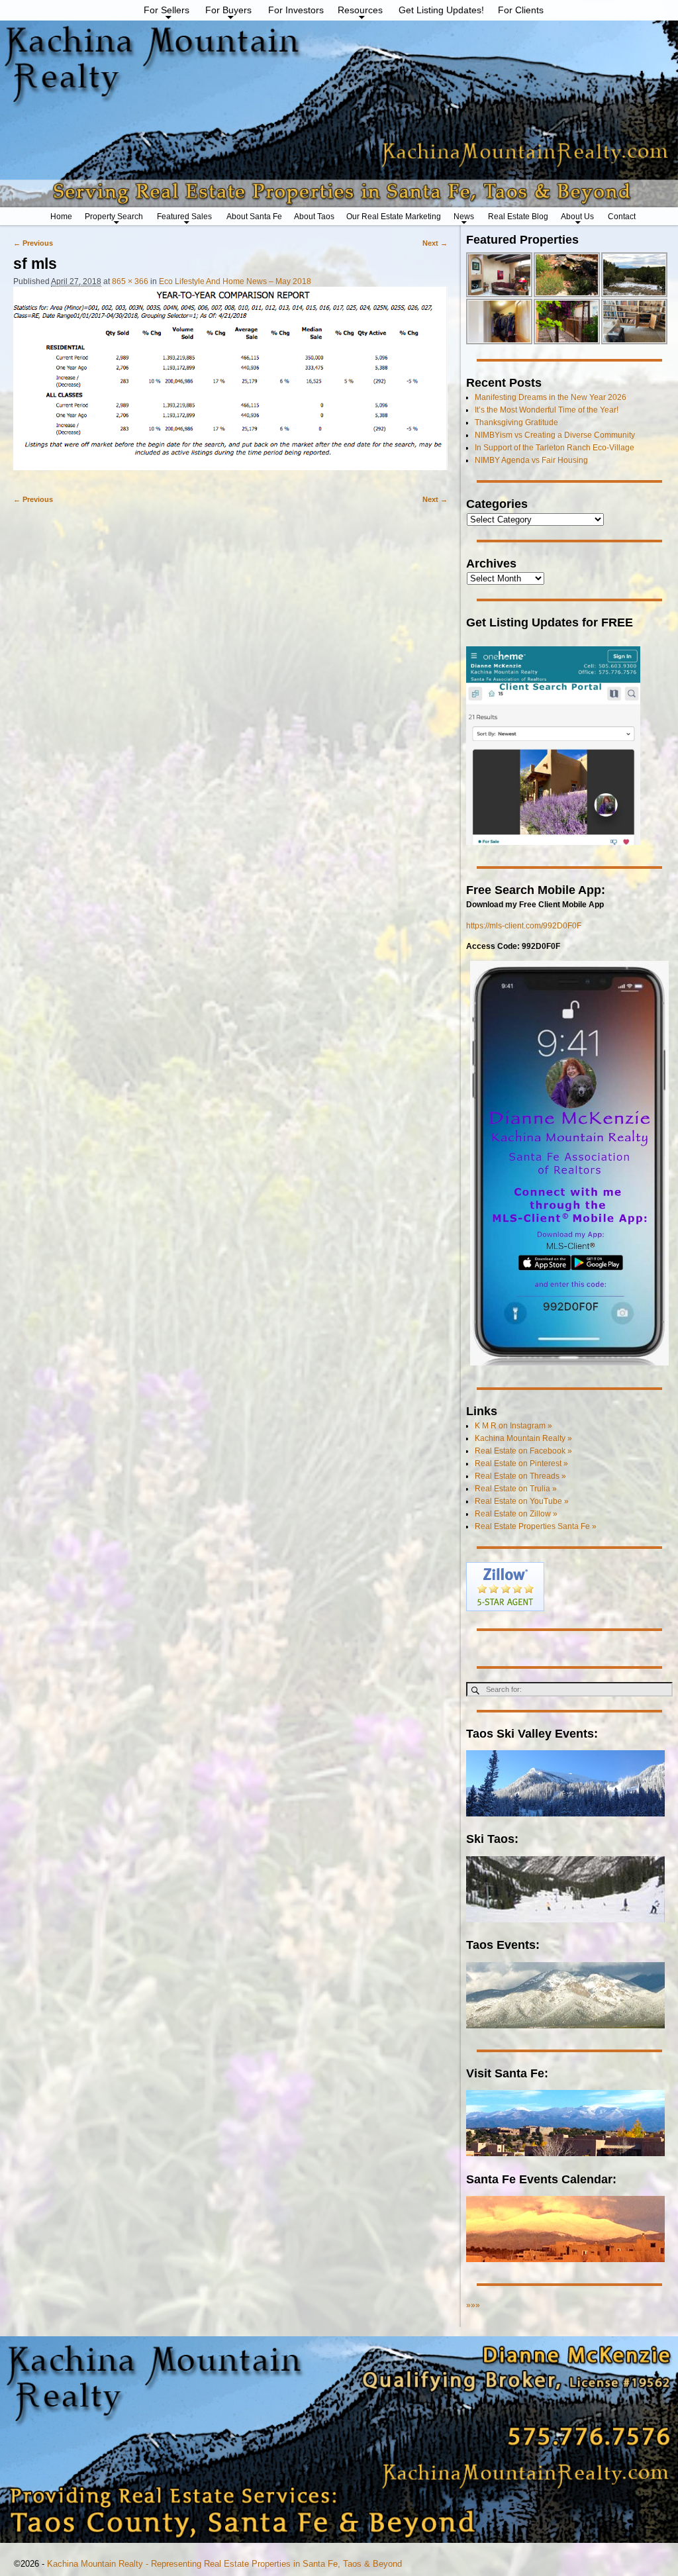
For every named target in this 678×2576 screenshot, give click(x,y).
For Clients (521, 10)
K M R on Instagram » (513, 1426)
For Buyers (228, 10)
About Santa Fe (254, 217)
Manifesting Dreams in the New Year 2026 (551, 397)
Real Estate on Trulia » (516, 1489)
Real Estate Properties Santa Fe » (536, 1526)
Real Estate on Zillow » (516, 1514)
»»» (473, 2305)
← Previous (33, 243)
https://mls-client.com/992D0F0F (524, 926)
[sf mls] (230, 385)
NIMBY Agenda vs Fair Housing (531, 460)
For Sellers (167, 10)
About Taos (314, 217)
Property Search (114, 217)
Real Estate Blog (518, 217)
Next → (435, 243)
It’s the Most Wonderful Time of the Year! (547, 410)
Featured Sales (184, 217)
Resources (360, 10)
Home (61, 217)
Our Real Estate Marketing (394, 217)
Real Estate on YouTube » (522, 1501)
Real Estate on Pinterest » (521, 1463)
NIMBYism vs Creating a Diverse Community (555, 435)
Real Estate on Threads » (520, 1476)
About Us (577, 217)
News (464, 217)
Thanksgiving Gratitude (516, 422)
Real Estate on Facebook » (523, 1451)
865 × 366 (130, 281)
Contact (622, 217)
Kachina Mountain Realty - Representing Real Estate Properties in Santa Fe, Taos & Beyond (224, 2564)
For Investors (296, 10)
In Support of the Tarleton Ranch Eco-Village (555, 448)
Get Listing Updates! (441, 10)
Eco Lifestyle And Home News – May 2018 (235, 281)
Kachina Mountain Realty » (523, 1438)
